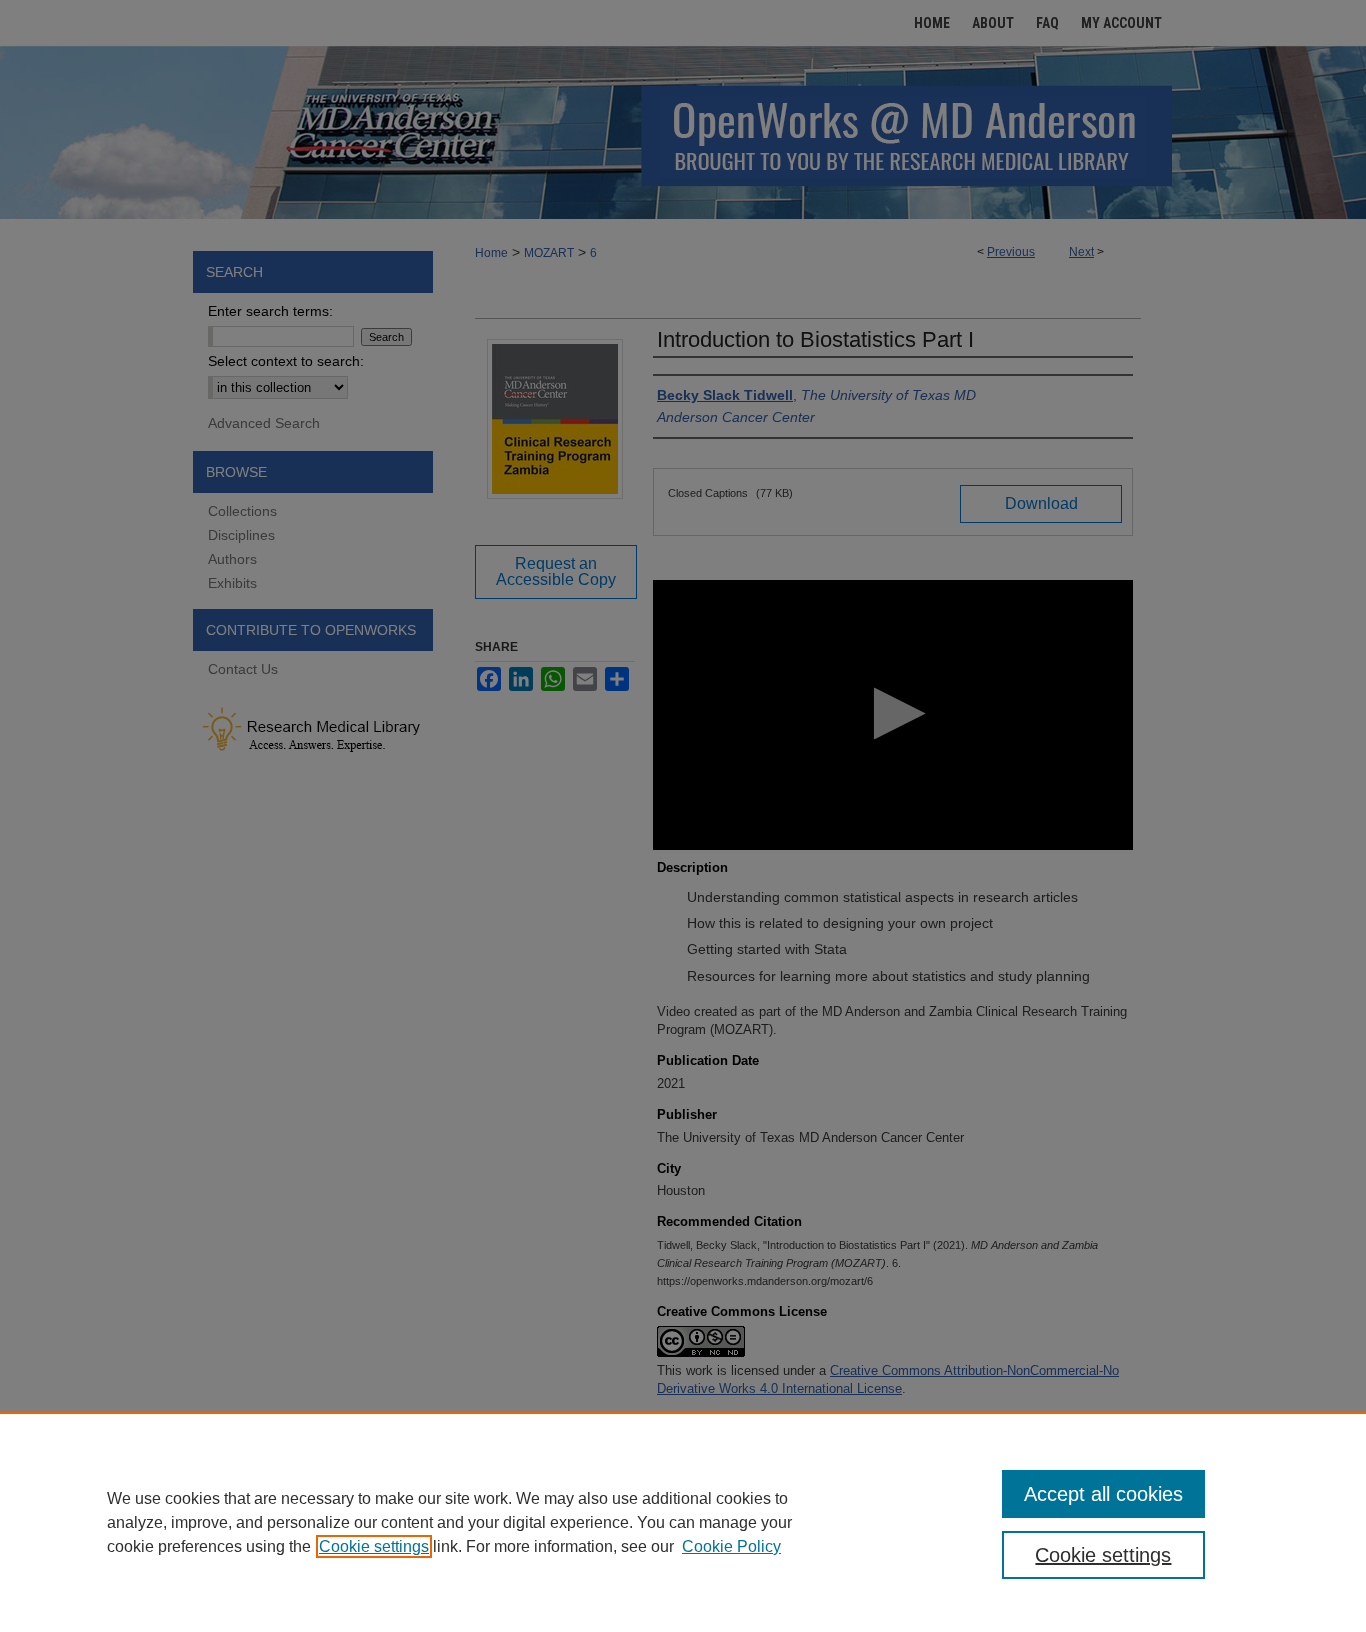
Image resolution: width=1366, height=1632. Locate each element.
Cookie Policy (731, 1546)
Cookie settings (374, 1546)
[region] (683, 1522)
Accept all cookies (1103, 1494)
